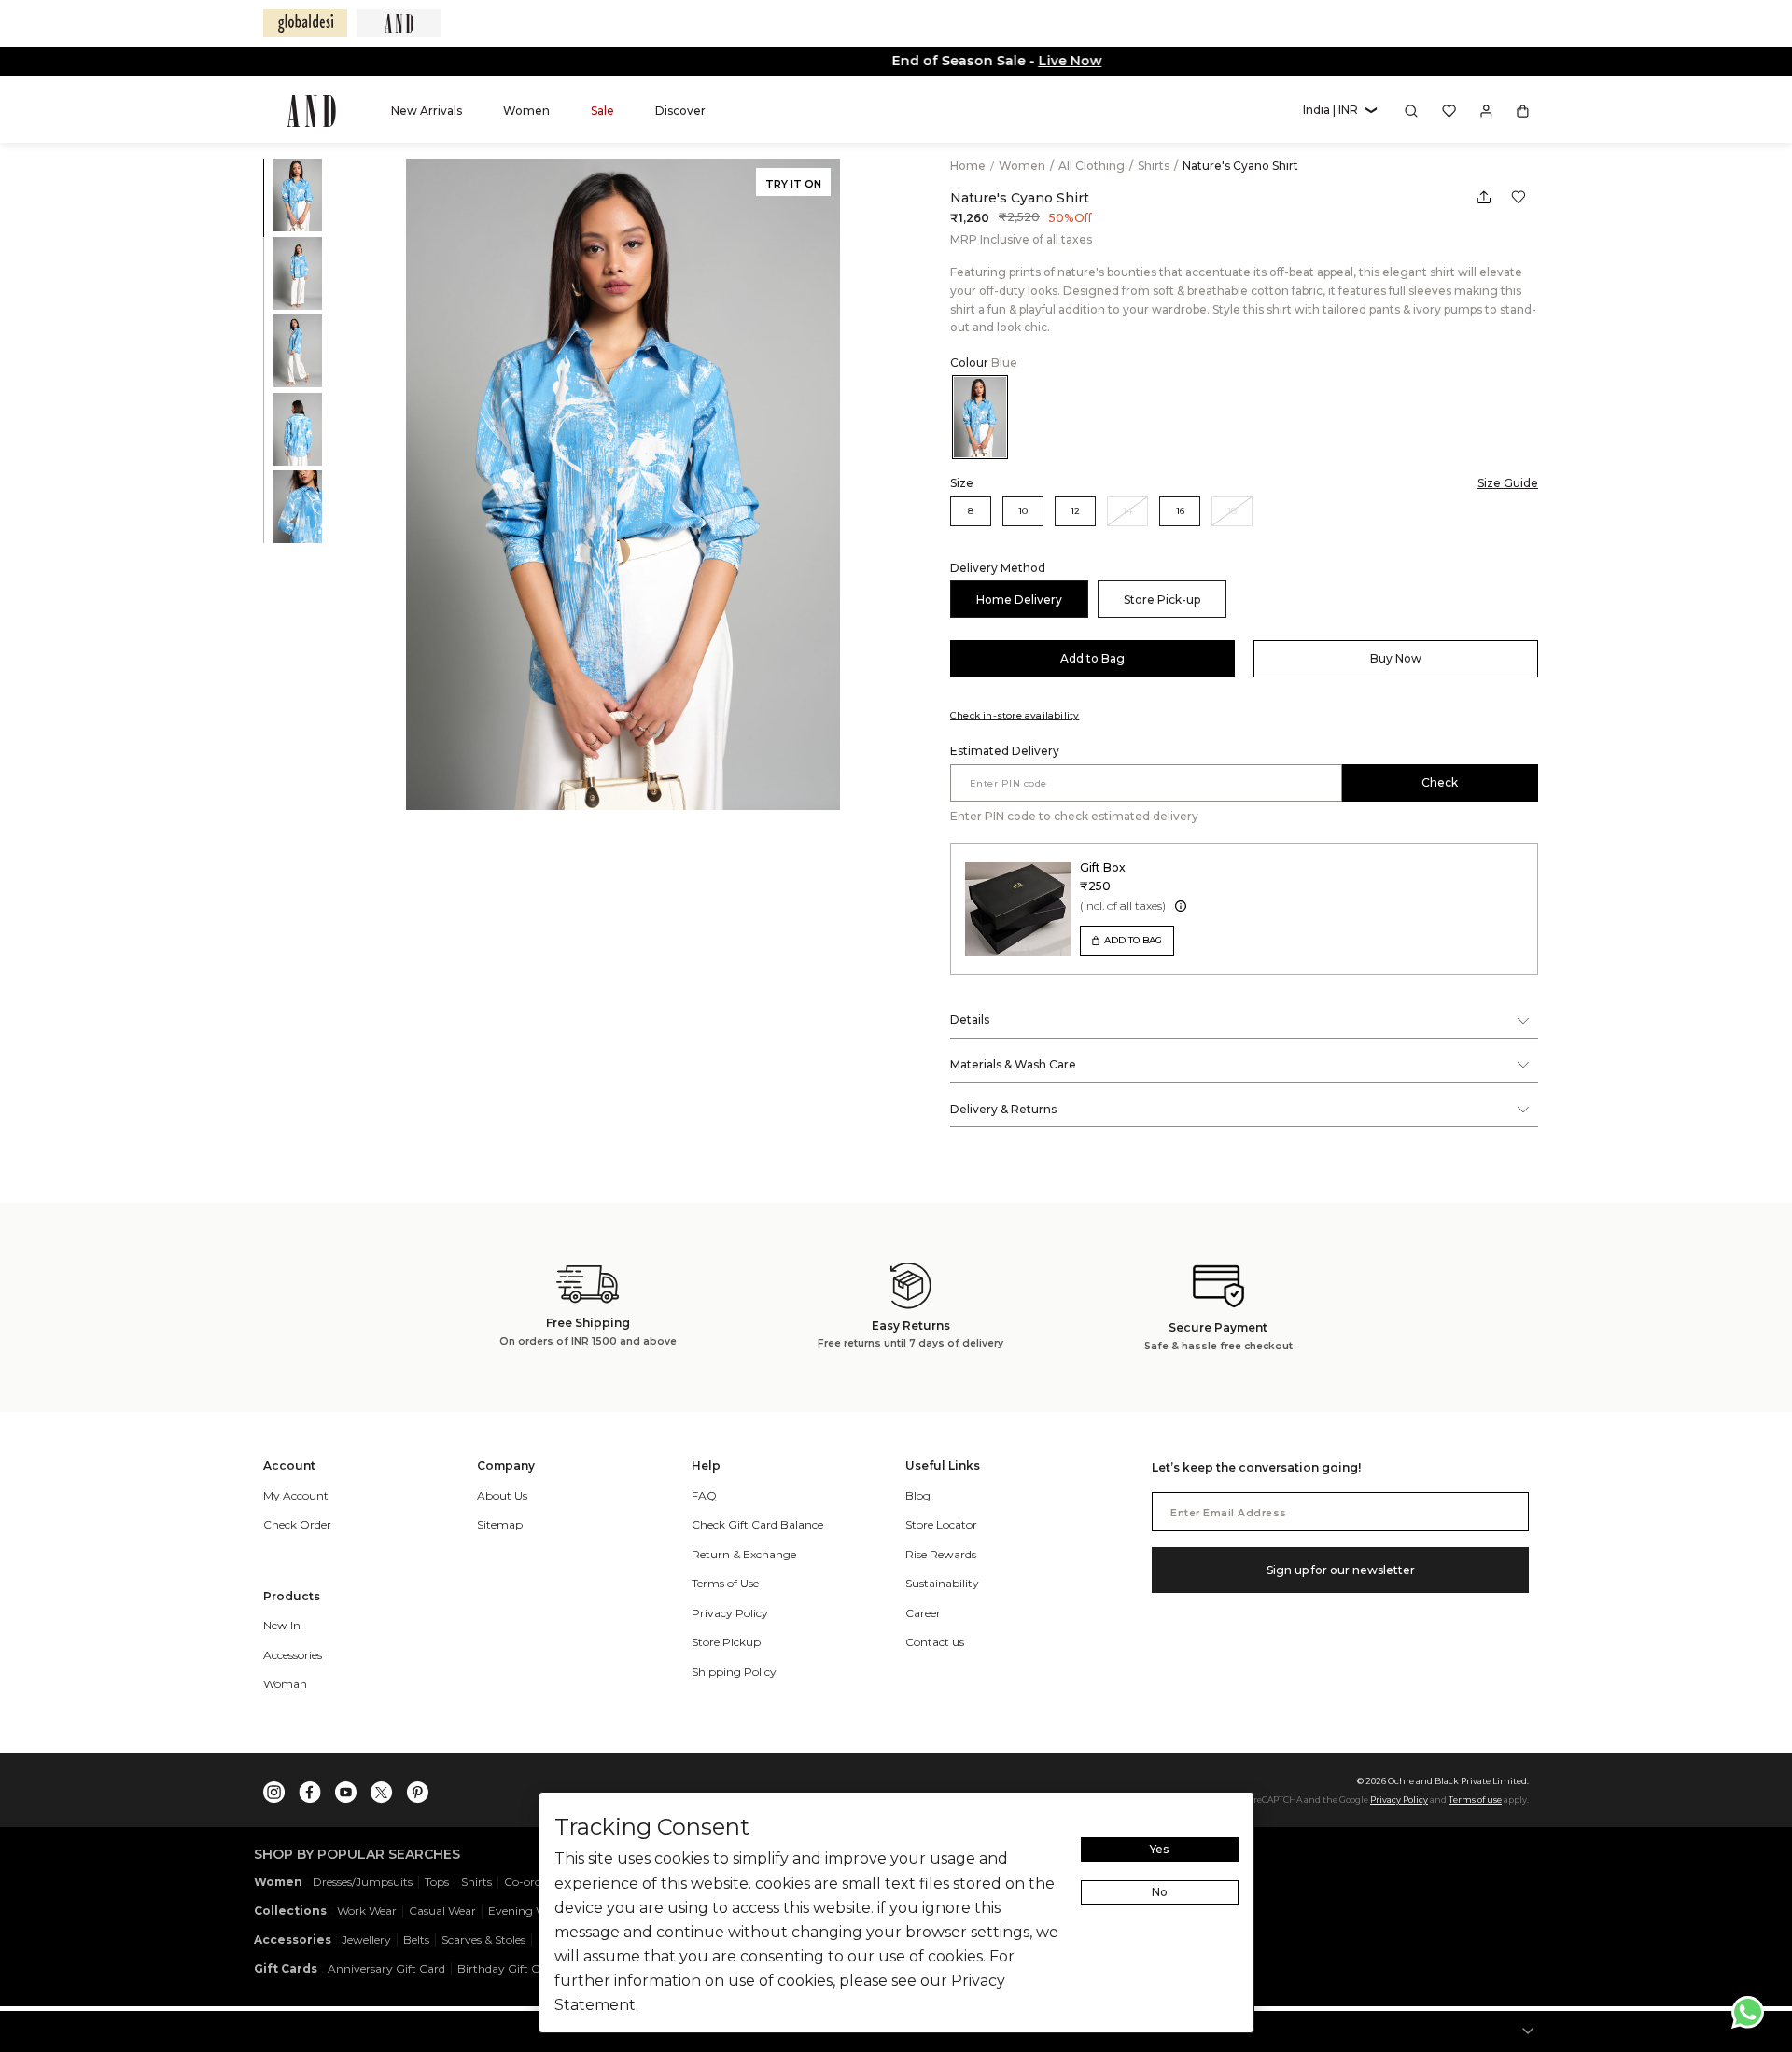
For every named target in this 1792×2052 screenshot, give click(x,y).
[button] (1340, 111)
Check (1440, 782)
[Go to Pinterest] (417, 1788)
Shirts (1155, 166)
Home (968, 166)
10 (1023, 511)
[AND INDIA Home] (311, 111)
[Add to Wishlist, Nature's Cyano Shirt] (1519, 197)
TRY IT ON (793, 184)
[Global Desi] (305, 23)
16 (1180, 511)
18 (1232, 511)
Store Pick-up (1162, 600)
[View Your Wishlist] (1449, 111)
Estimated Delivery (1005, 751)
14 (1127, 511)
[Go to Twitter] (382, 1788)
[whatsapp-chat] (1748, 2012)
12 (1075, 511)
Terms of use (1475, 1800)
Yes (1159, 1849)
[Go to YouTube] (346, 1788)
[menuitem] (427, 111)
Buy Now (1396, 658)
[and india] (399, 23)
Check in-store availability (1015, 715)
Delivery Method (998, 568)
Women (1023, 166)
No (1160, 1892)
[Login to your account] (1486, 111)
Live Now (970, 61)
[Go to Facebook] (310, 1788)
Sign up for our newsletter (1341, 1570)
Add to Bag (1092, 658)
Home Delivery (1019, 600)
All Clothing (1093, 166)
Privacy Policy (1399, 1800)
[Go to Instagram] (274, 1788)
